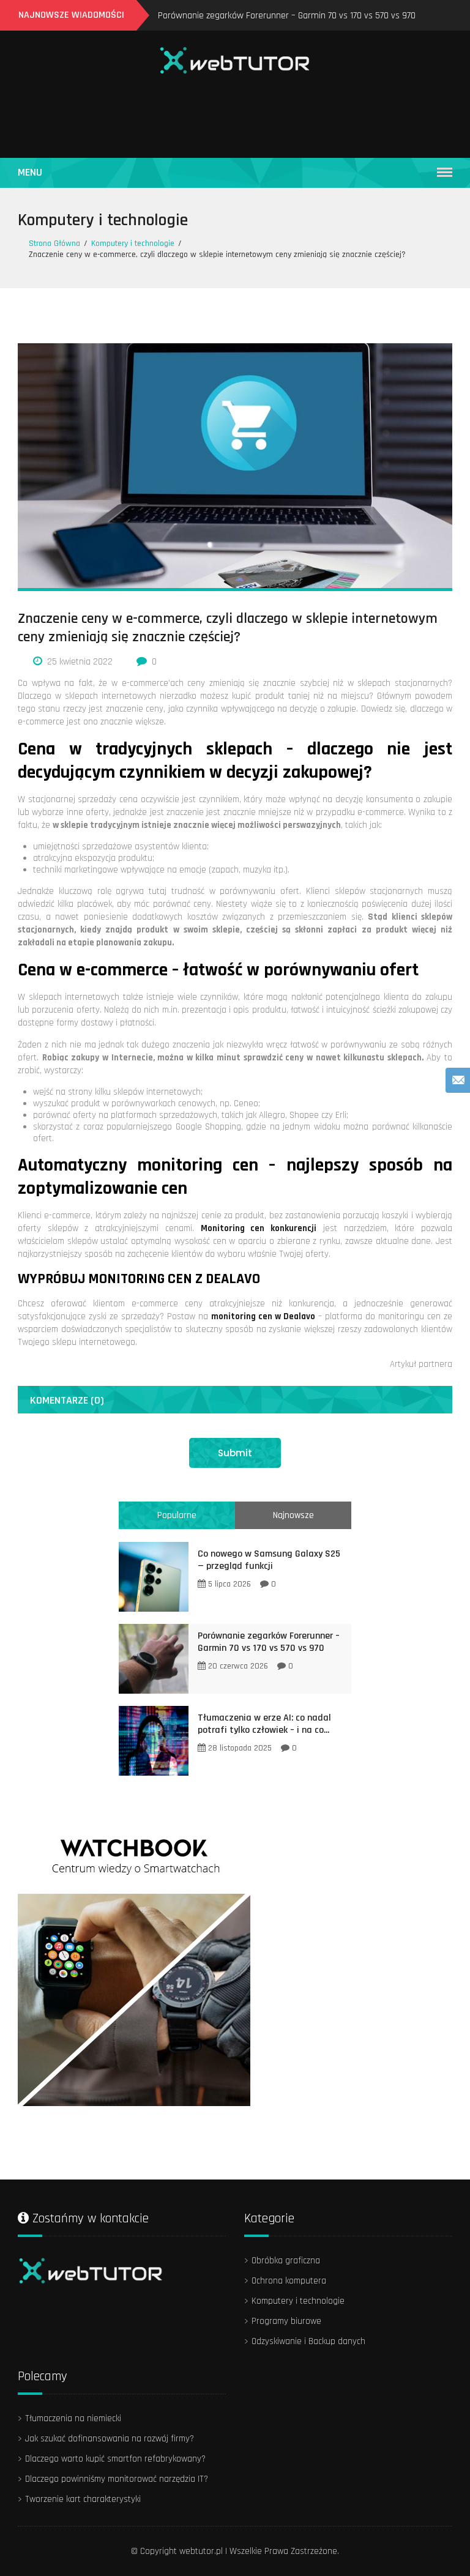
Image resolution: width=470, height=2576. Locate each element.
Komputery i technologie (103, 220)
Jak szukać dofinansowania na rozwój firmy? (110, 2439)
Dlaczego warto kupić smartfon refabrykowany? (115, 2459)
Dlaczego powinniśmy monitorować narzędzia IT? (117, 2479)
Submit (235, 1453)
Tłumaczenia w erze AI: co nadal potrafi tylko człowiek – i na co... (264, 1724)
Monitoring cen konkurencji (259, 1228)
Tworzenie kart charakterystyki (83, 2499)
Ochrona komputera (289, 2281)
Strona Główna (54, 244)
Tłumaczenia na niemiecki (73, 2418)
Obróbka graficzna (286, 2261)
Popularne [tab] (177, 1515)
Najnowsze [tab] (293, 1515)
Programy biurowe (286, 2321)
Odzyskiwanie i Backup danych (308, 2341)
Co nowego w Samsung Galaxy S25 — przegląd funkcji (269, 1560)
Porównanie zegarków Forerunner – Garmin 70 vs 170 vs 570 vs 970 (287, 16)
